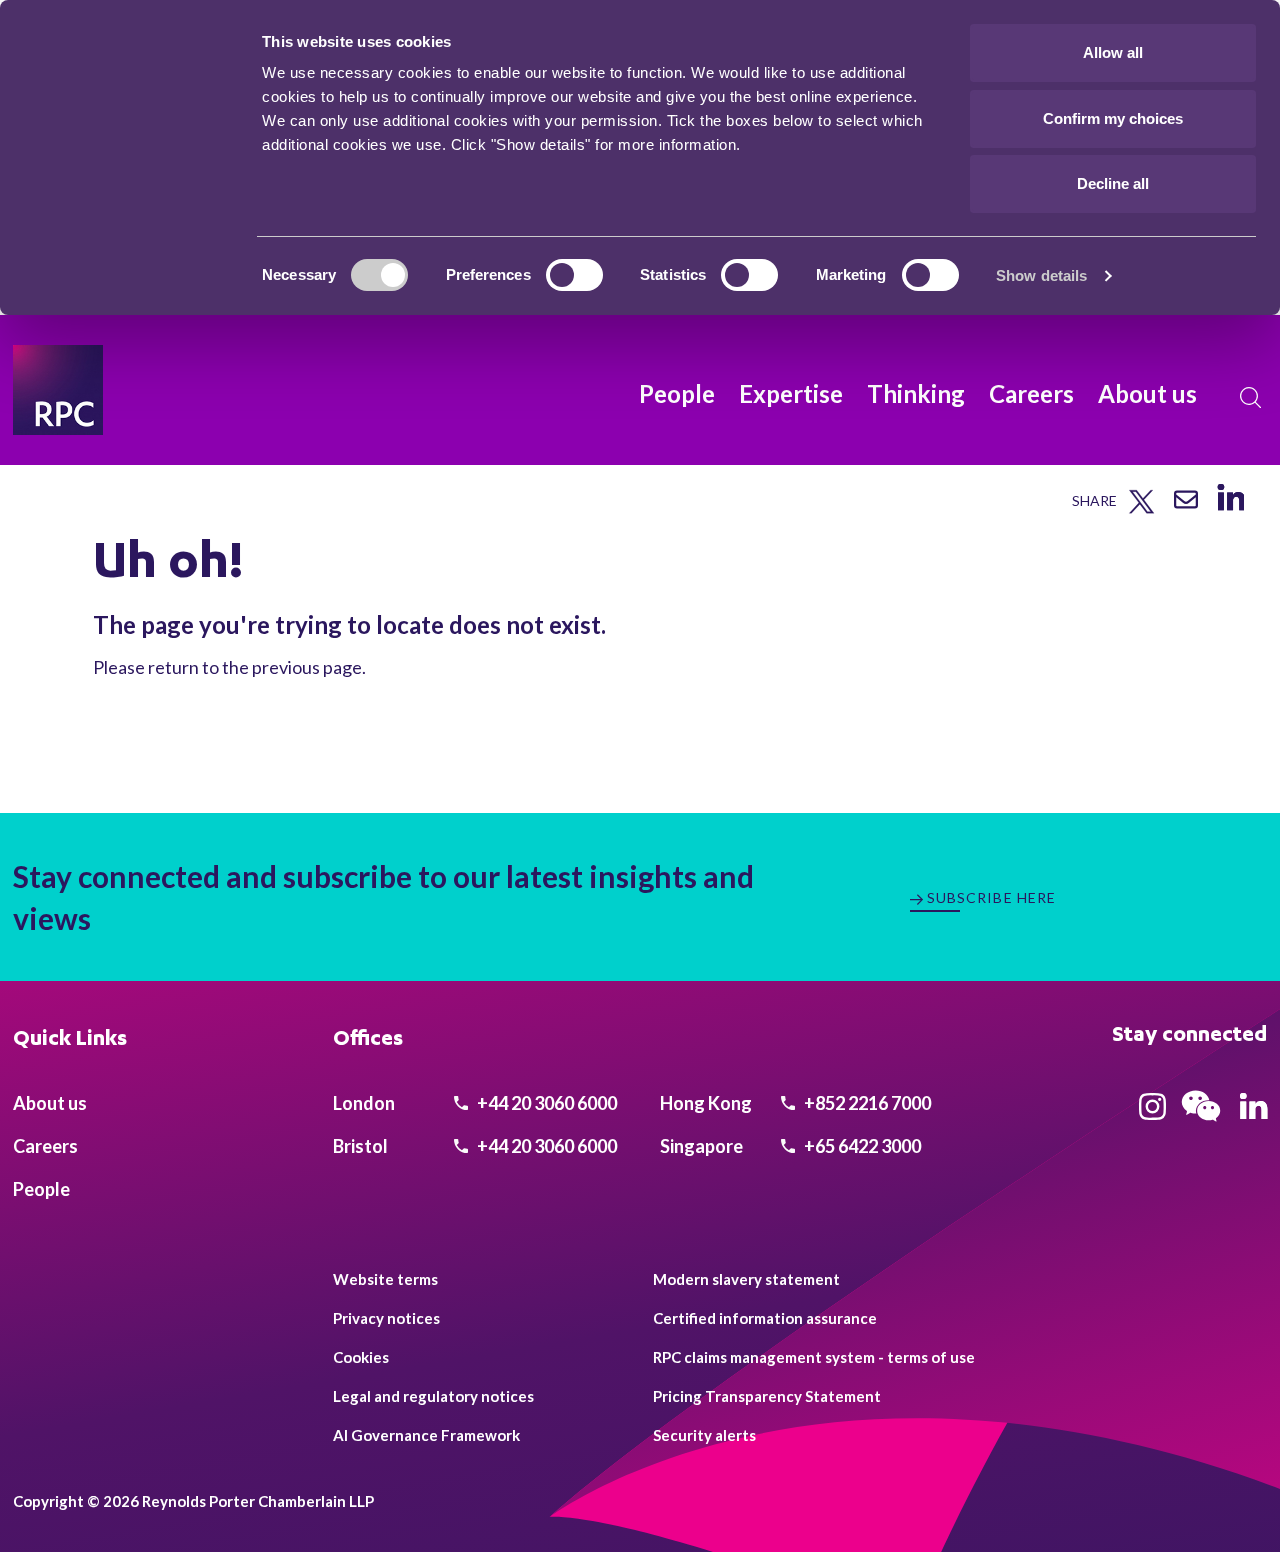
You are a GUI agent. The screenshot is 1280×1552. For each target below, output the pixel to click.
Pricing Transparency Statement (767, 1396)
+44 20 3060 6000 (545, 1103)
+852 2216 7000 (866, 1103)
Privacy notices (386, 1318)
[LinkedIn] (1230, 510)
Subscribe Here (992, 897)
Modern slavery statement (746, 1279)
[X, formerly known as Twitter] (1141, 509)
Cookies (361, 1357)
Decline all (1113, 183)
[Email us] (1186, 506)
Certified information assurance (765, 1318)
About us (1147, 393)
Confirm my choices (1113, 118)
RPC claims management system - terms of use (814, 1357)
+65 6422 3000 (861, 1146)
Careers (1031, 393)
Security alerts (704, 1435)
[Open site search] (1251, 398)
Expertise (791, 393)
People (677, 393)
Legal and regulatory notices (433, 1396)
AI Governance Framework (426, 1435)
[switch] (574, 275)
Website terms (385, 1279)
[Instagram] (1152, 1113)
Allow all (1113, 52)
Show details (1041, 275)
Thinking (916, 393)
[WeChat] (1201, 1124)
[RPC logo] (58, 390)
